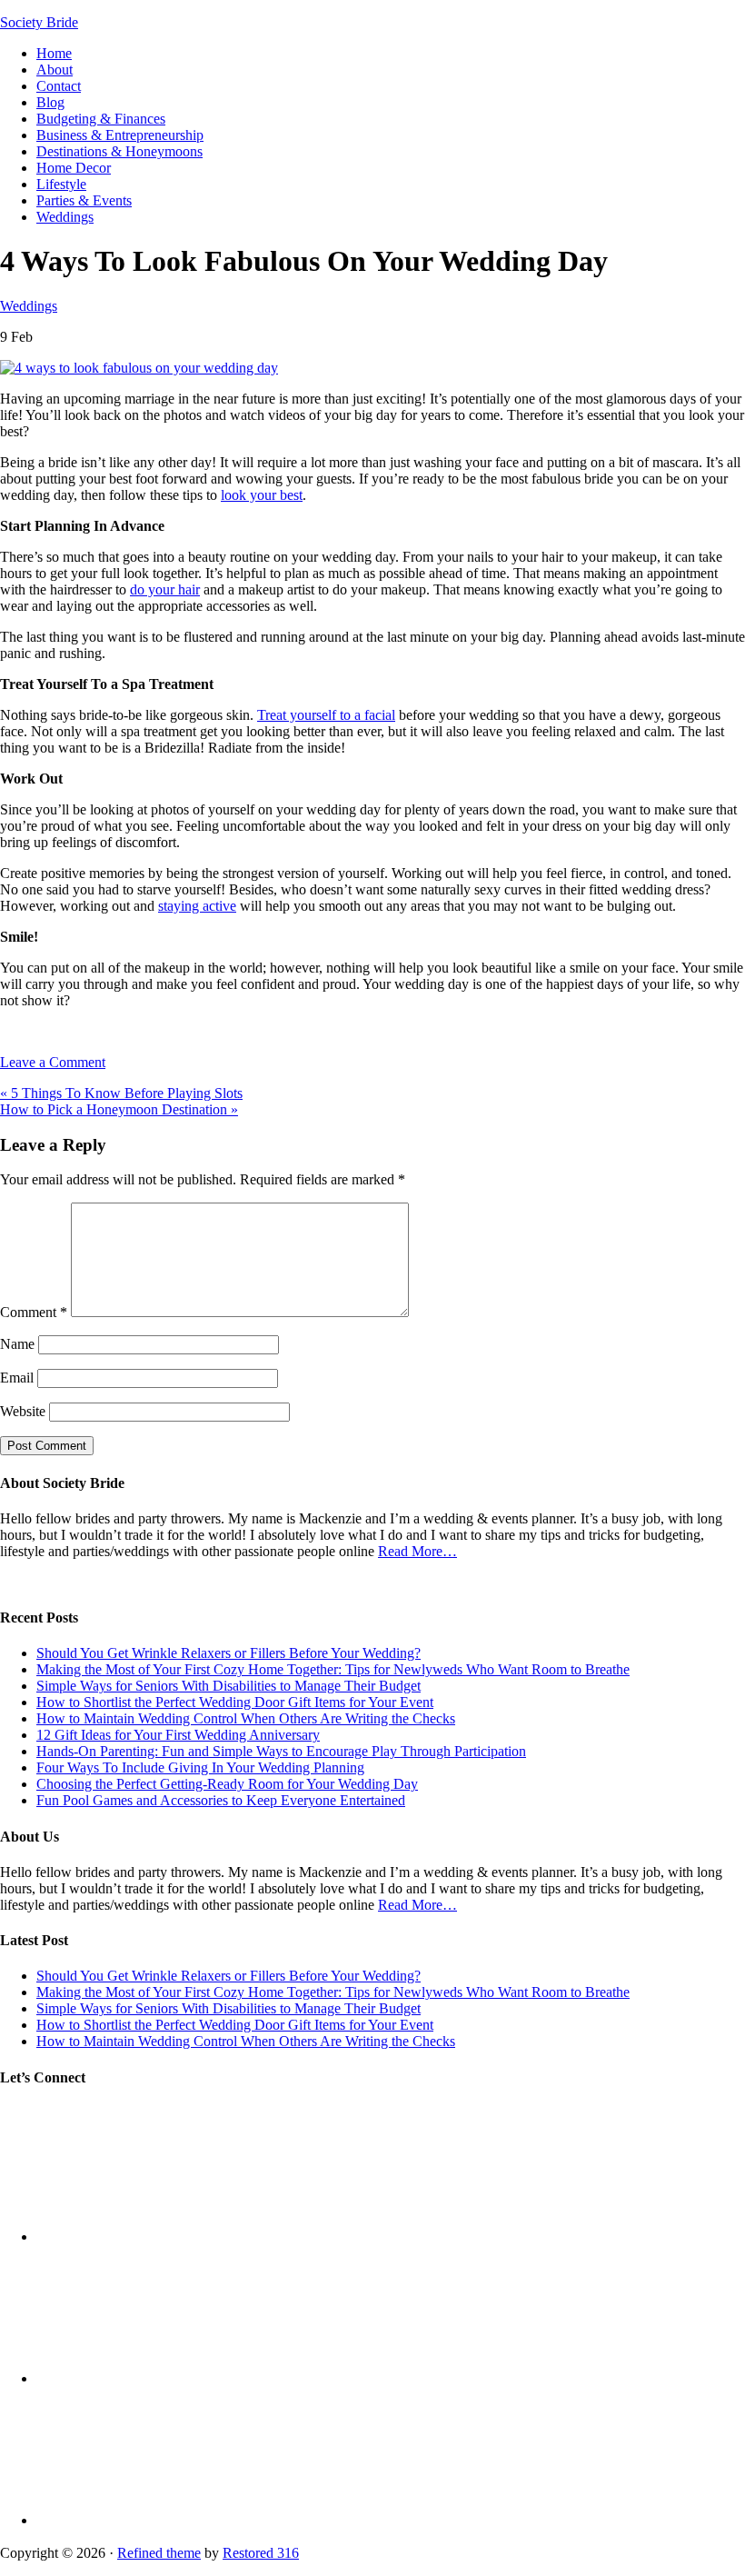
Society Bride (39, 22)
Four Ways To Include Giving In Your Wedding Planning (200, 1767)
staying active (197, 906)
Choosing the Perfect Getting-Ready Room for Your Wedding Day (227, 1784)
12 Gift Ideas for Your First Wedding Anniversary (178, 1735)
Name (17, 1344)
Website (23, 1411)
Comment (34, 1312)
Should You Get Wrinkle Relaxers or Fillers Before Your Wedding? (228, 1653)
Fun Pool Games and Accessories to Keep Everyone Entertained (221, 1800)
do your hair (165, 589)
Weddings (29, 306)
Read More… (417, 1551)
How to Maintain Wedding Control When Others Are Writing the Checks (246, 1718)
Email (17, 1378)
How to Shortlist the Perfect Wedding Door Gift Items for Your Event (235, 1702)
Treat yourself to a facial (326, 715)
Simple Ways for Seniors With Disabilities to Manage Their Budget (228, 1686)
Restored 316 (261, 2553)
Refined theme (159, 2553)
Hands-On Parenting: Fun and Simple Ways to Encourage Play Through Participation (281, 1751)
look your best (262, 495)
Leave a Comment (53, 1062)
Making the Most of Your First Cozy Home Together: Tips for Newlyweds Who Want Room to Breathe (333, 1669)
